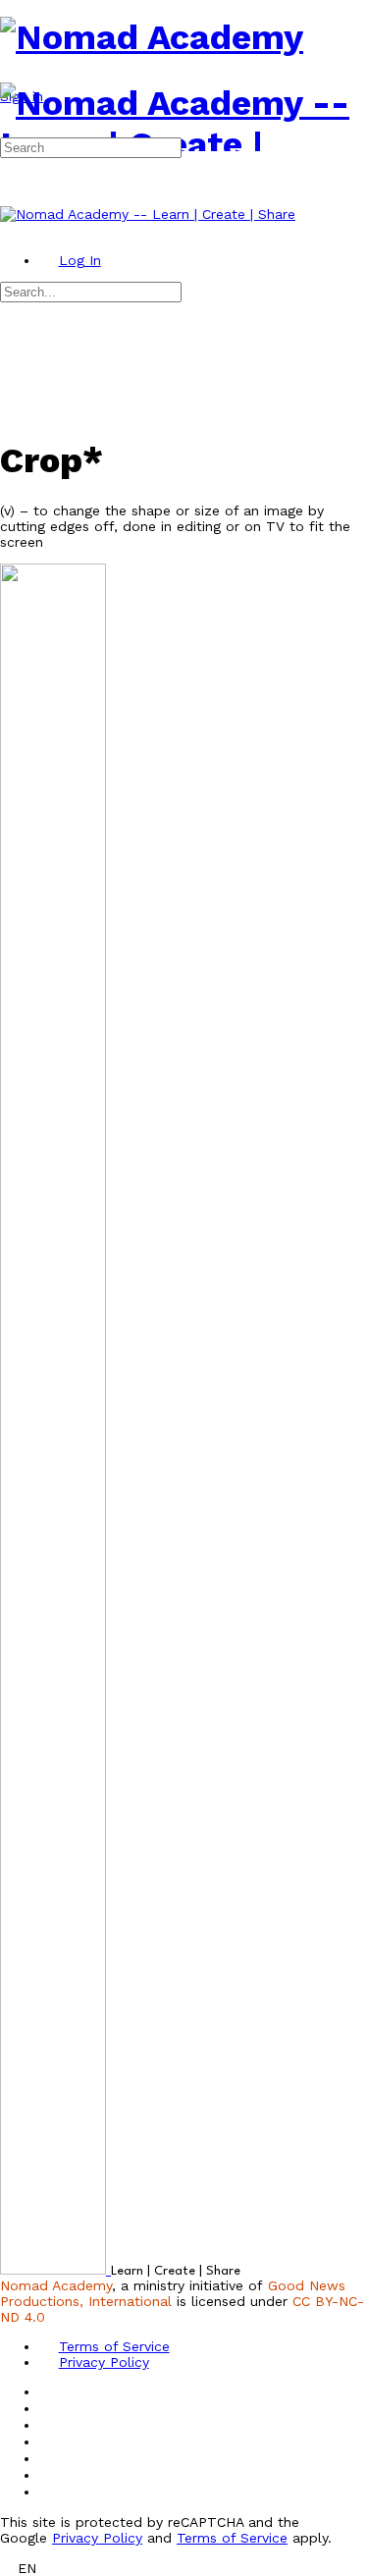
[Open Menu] (10, 75)
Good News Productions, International (173, 2293)
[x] (49, 2492)
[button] (184, 2568)
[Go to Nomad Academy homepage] (152, 37)
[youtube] (49, 2475)
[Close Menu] (10, 230)
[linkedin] (49, 2442)
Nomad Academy (56, 2285)
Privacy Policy (97, 2538)
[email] (49, 2391)
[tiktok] (49, 2458)
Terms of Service (232, 2538)
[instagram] (49, 2425)
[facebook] (49, 2408)
